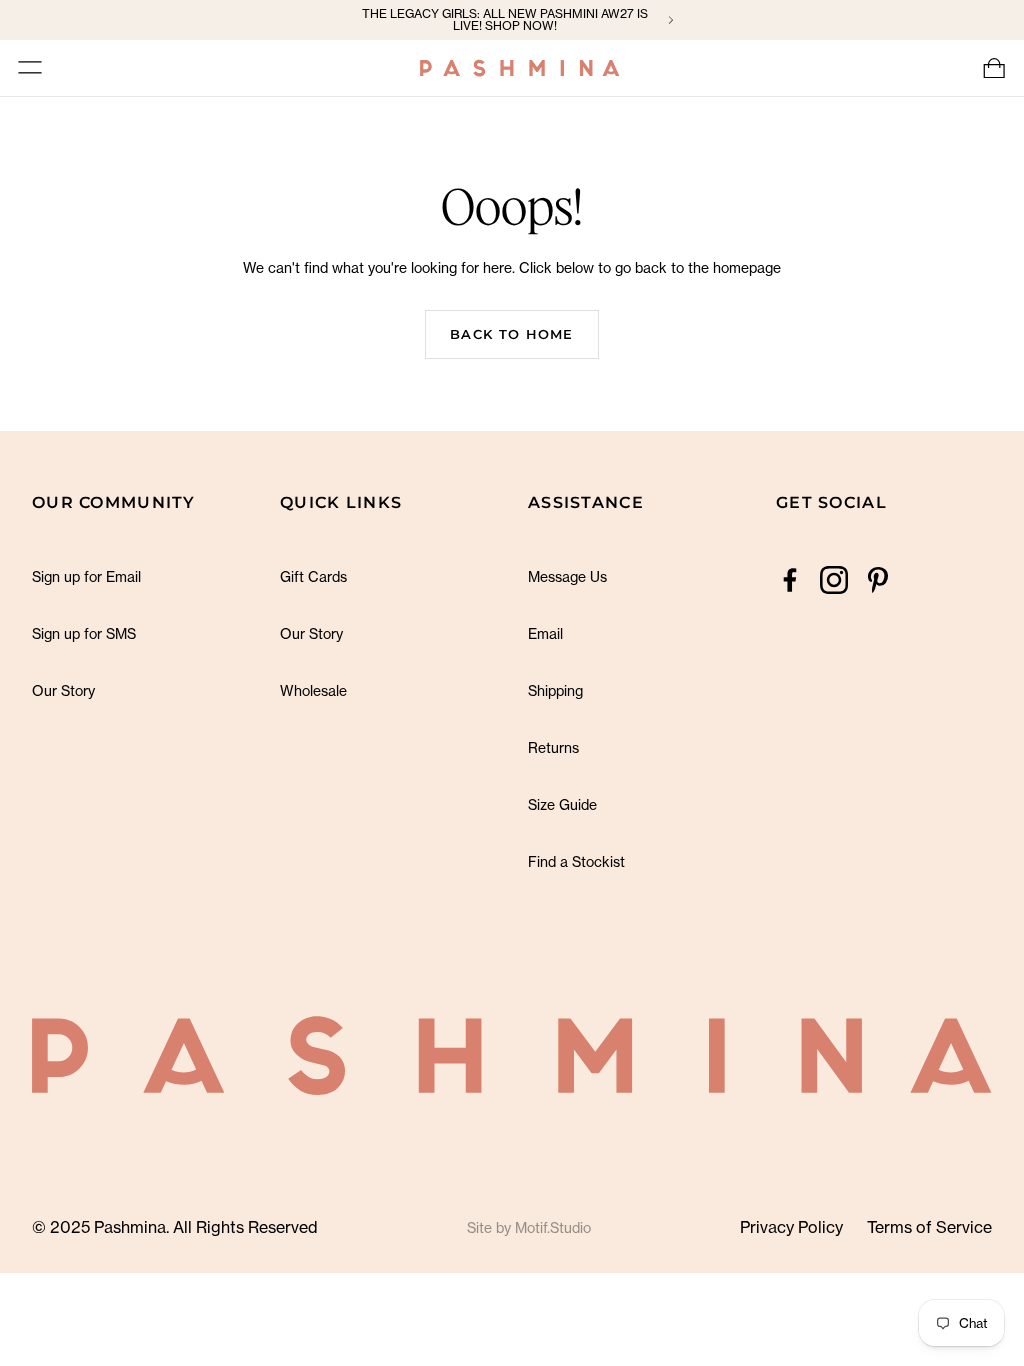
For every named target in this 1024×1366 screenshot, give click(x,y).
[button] (30, 68)
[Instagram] (834, 580)
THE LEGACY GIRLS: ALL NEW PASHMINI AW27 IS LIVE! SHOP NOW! (505, 20)
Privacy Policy (791, 1227)
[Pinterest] (878, 580)
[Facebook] (790, 580)
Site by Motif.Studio (529, 1227)
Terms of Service (929, 1227)
